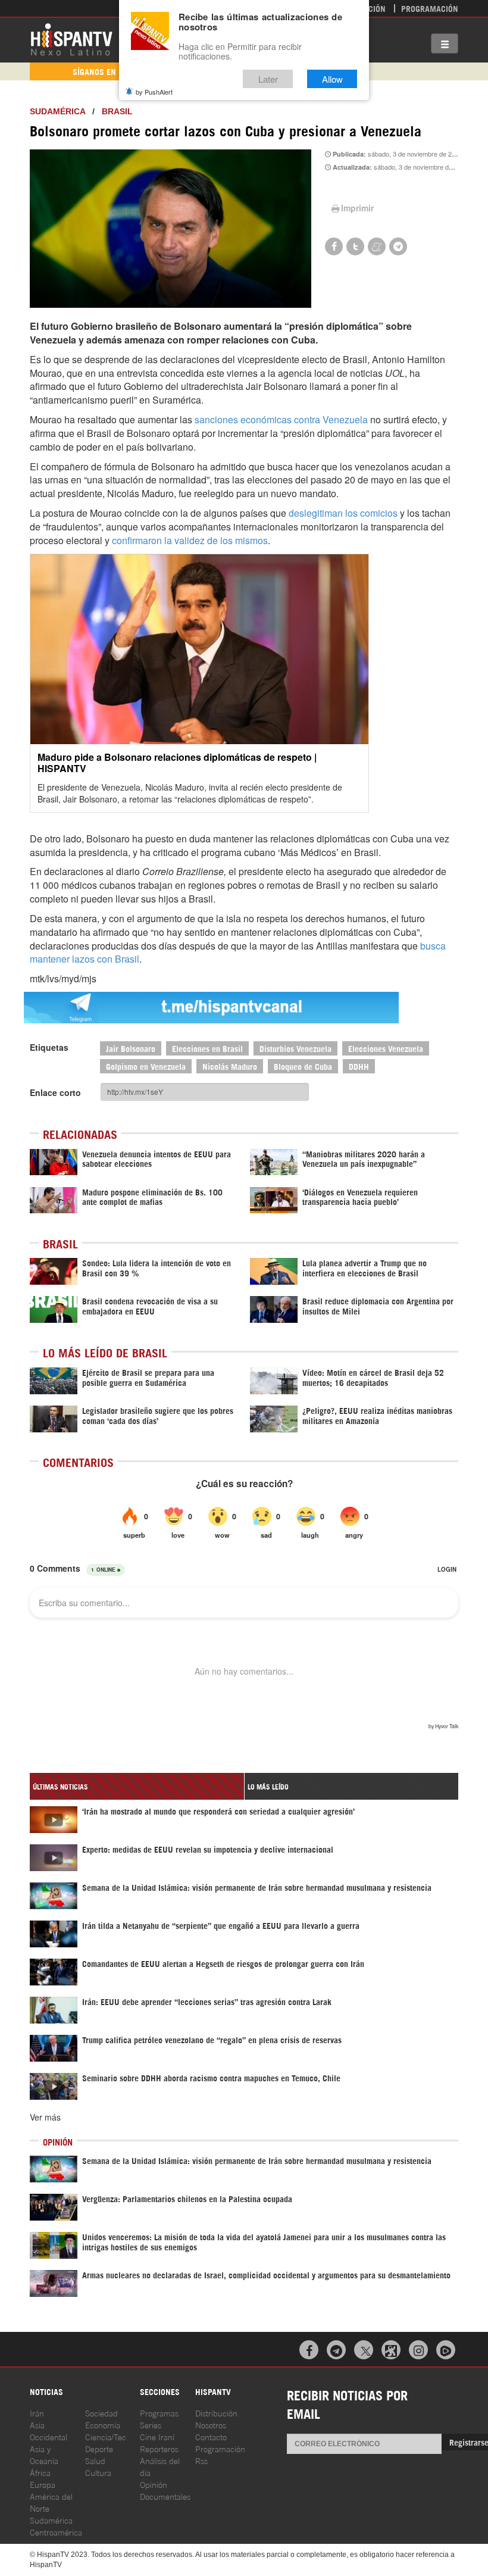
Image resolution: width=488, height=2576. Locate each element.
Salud (95, 2460)
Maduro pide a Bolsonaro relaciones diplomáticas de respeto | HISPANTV (177, 763)
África (40, 2472)
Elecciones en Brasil (207, 1048)
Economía (103, 2424)
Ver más (45, 2117)
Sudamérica (57, 111)
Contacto (211, 2436)
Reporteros (159, 2448)
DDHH (359, 1066)
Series (151, 2424)
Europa (43, 2484)
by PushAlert (154, 92)
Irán (37, 2413)
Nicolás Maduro (230, 1066)
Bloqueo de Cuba (303, 1066)
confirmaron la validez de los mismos (190, 540)
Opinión (154, 2484)
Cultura (98, 2472)
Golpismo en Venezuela (146, 1066)
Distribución (216, 2413)
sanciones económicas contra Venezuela (281, 419)
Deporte (99, 2448)
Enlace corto (55, 1092)
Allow (332, 79)
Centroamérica (56, 2532)
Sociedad (101, 2413)
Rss (201, 2460)
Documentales (165, 2496)
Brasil (117, 111)
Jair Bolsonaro (131, 1048)
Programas (159, 2413)
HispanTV (71, 39)
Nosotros (211, 2424)
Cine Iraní (157, 2436)
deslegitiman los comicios (343, 513)
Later (268, 79)
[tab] (137, 1786)
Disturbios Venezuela (295, 1048)
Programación (430, 8)
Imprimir (357, 208)
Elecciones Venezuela (386, 1048)
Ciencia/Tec (106, 2436)
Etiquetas (49, 1047)
